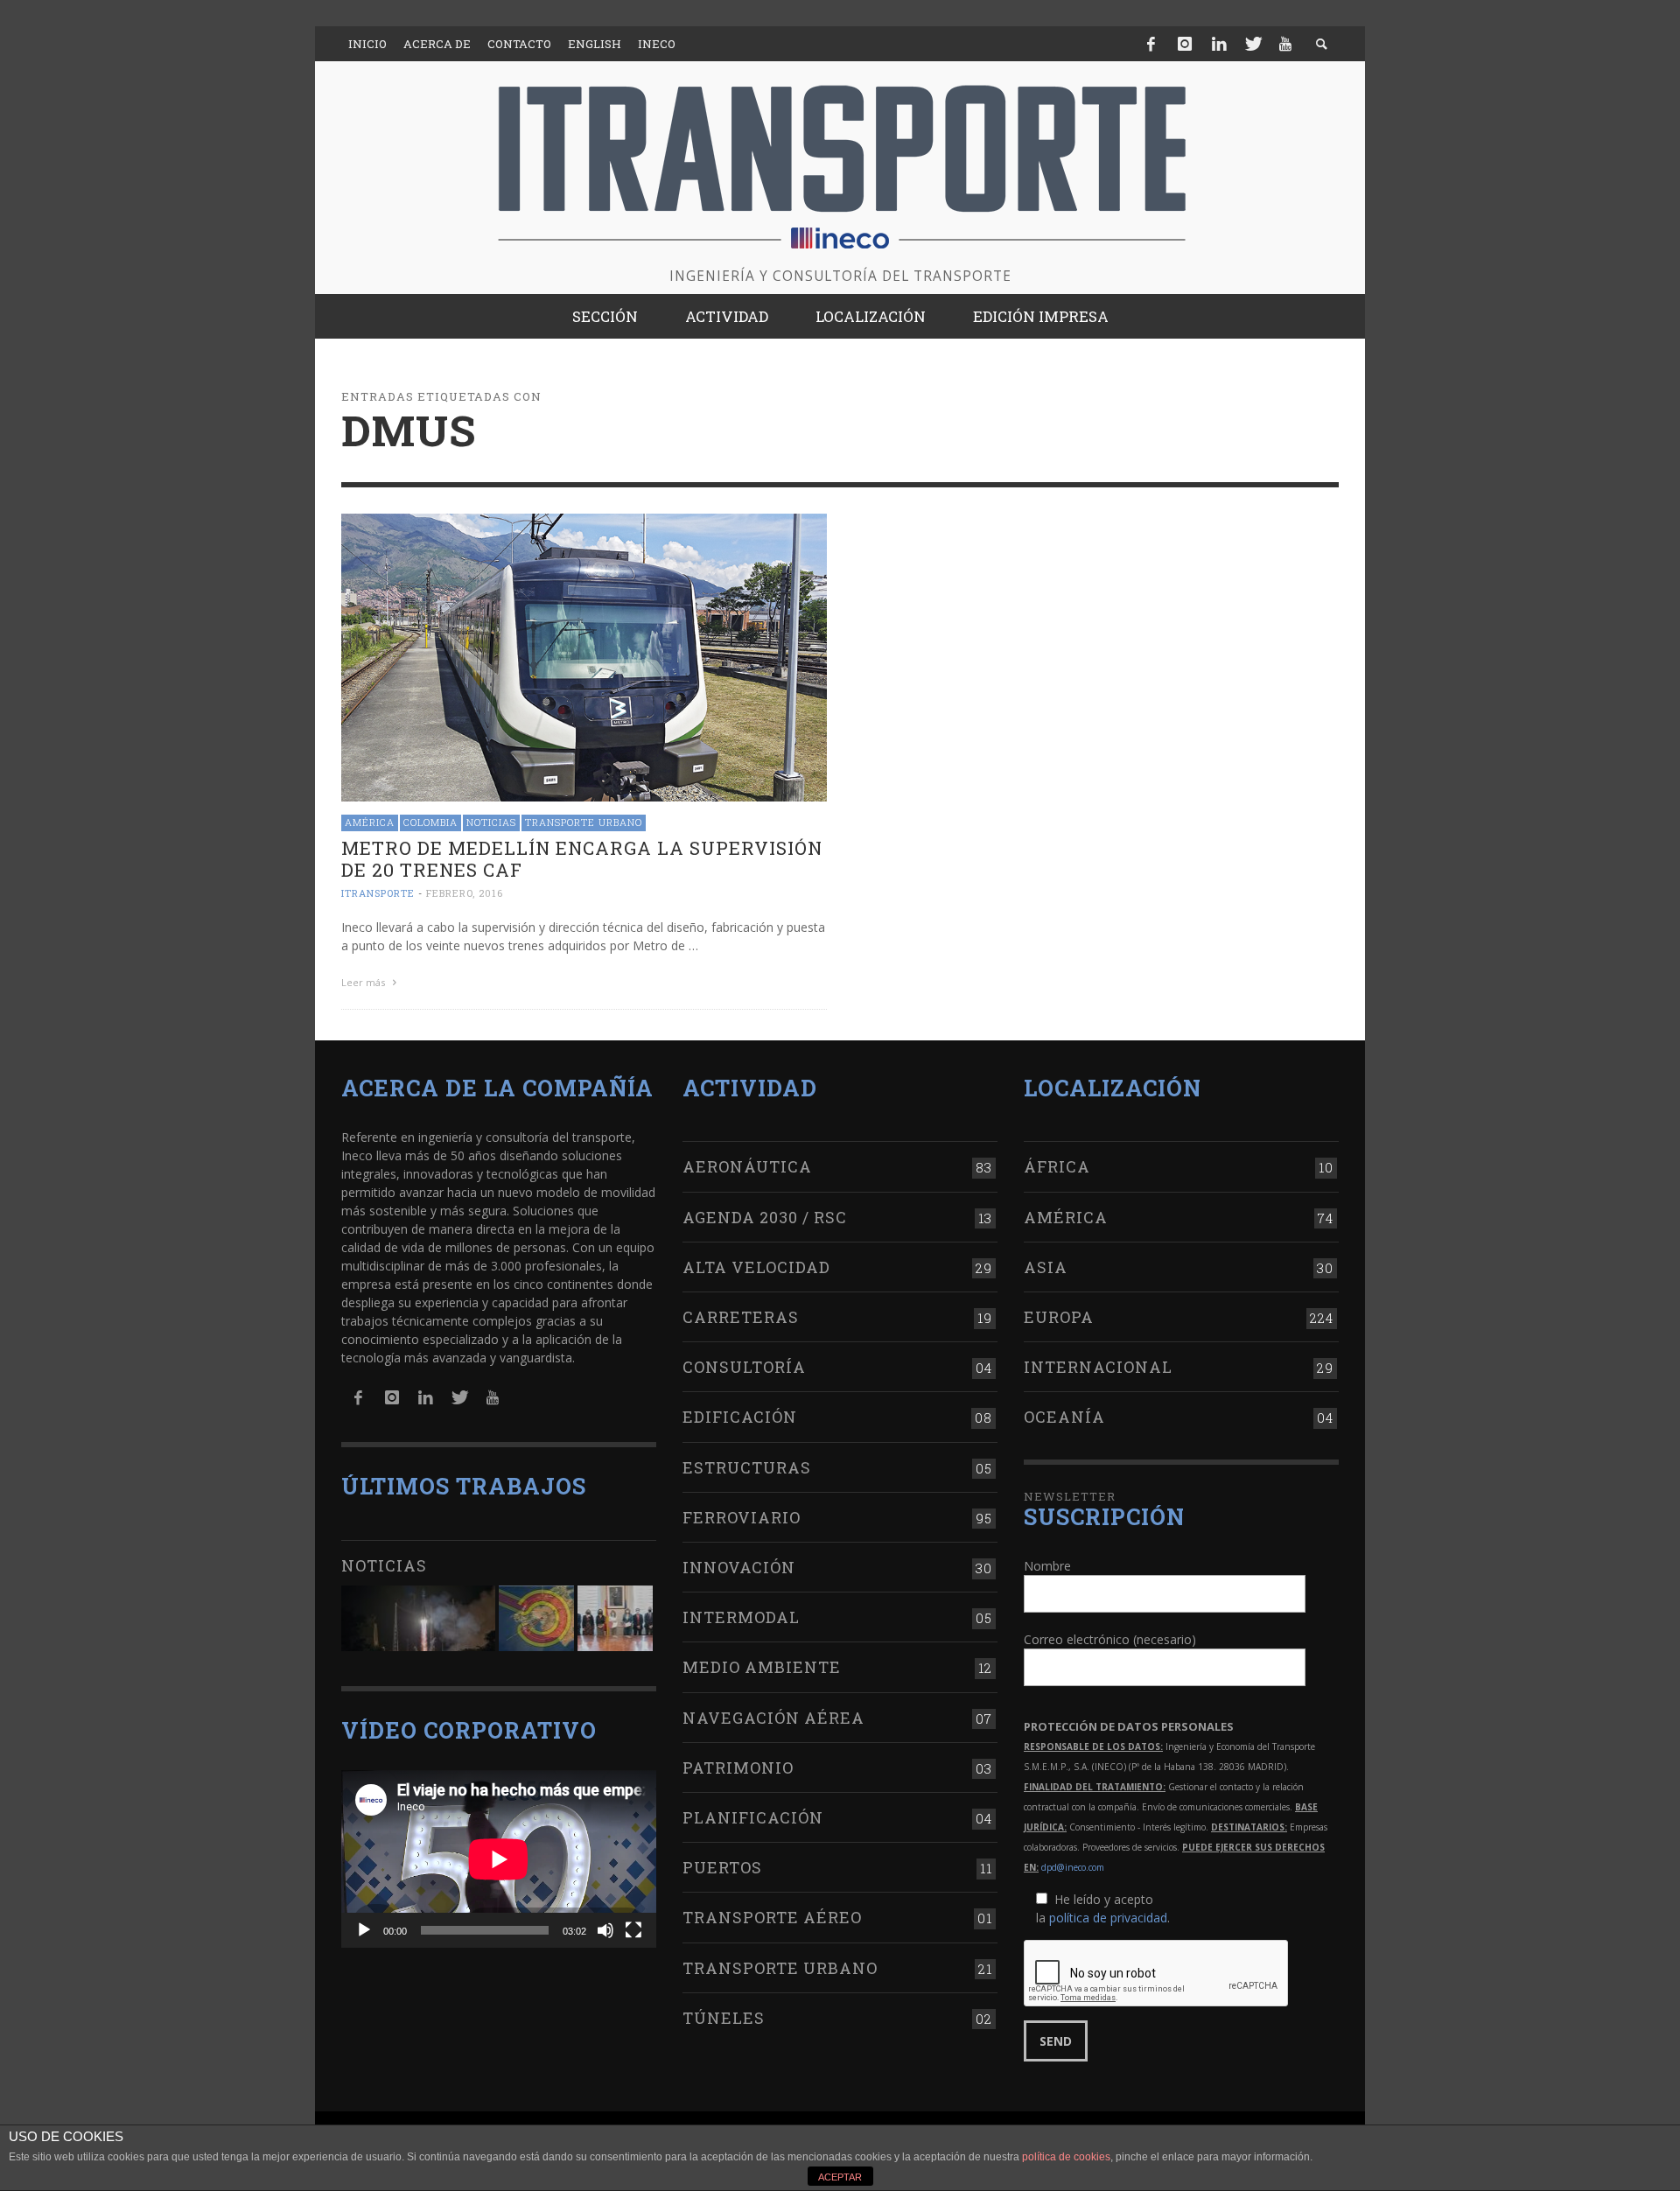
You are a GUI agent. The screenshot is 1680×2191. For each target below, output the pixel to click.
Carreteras (741, 1317)
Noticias (491, 822)
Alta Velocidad (756, 1267)
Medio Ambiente (762, 1667)
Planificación (753, 1817)
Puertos (722, 1867)
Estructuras (747, 1467)
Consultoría (744, 1367)
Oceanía (1064, 1417)
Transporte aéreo (772, 1917)
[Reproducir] (364, 1930)
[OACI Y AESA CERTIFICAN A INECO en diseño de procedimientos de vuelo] (536, 1618)
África (1057, 1166)
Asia (1046, 1267)
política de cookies (1066, 2157)
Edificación (740, 1417)
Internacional (1098, 1367)
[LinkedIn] (1219, 44)
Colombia (430, 822)
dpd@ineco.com (1073, 1867)
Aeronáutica (747, 1166)
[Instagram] (1185, 44)
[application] (499, 1859)
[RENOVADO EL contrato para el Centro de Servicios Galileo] (418, 1618)
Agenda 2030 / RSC (765, 1217)
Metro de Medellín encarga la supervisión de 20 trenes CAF (582, 859)
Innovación (739, 1567)
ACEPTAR (840, 2177)
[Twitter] (1252, 44)
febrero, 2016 (465, 893)
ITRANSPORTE (378, 893)
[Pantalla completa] (633, 1930)
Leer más (364, 982)
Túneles (724, 2018)
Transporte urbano (584, 822)
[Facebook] (1151, 44)
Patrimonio (738, 1767)
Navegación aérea (773, 1718)
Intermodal (741, 1617)
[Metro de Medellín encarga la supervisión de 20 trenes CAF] (584, 656)
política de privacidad (1108, 1918)
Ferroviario (742, 1517)
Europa (1059, 1317)
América (370, 822)
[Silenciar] (605, 1930)
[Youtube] (1285, 44)
